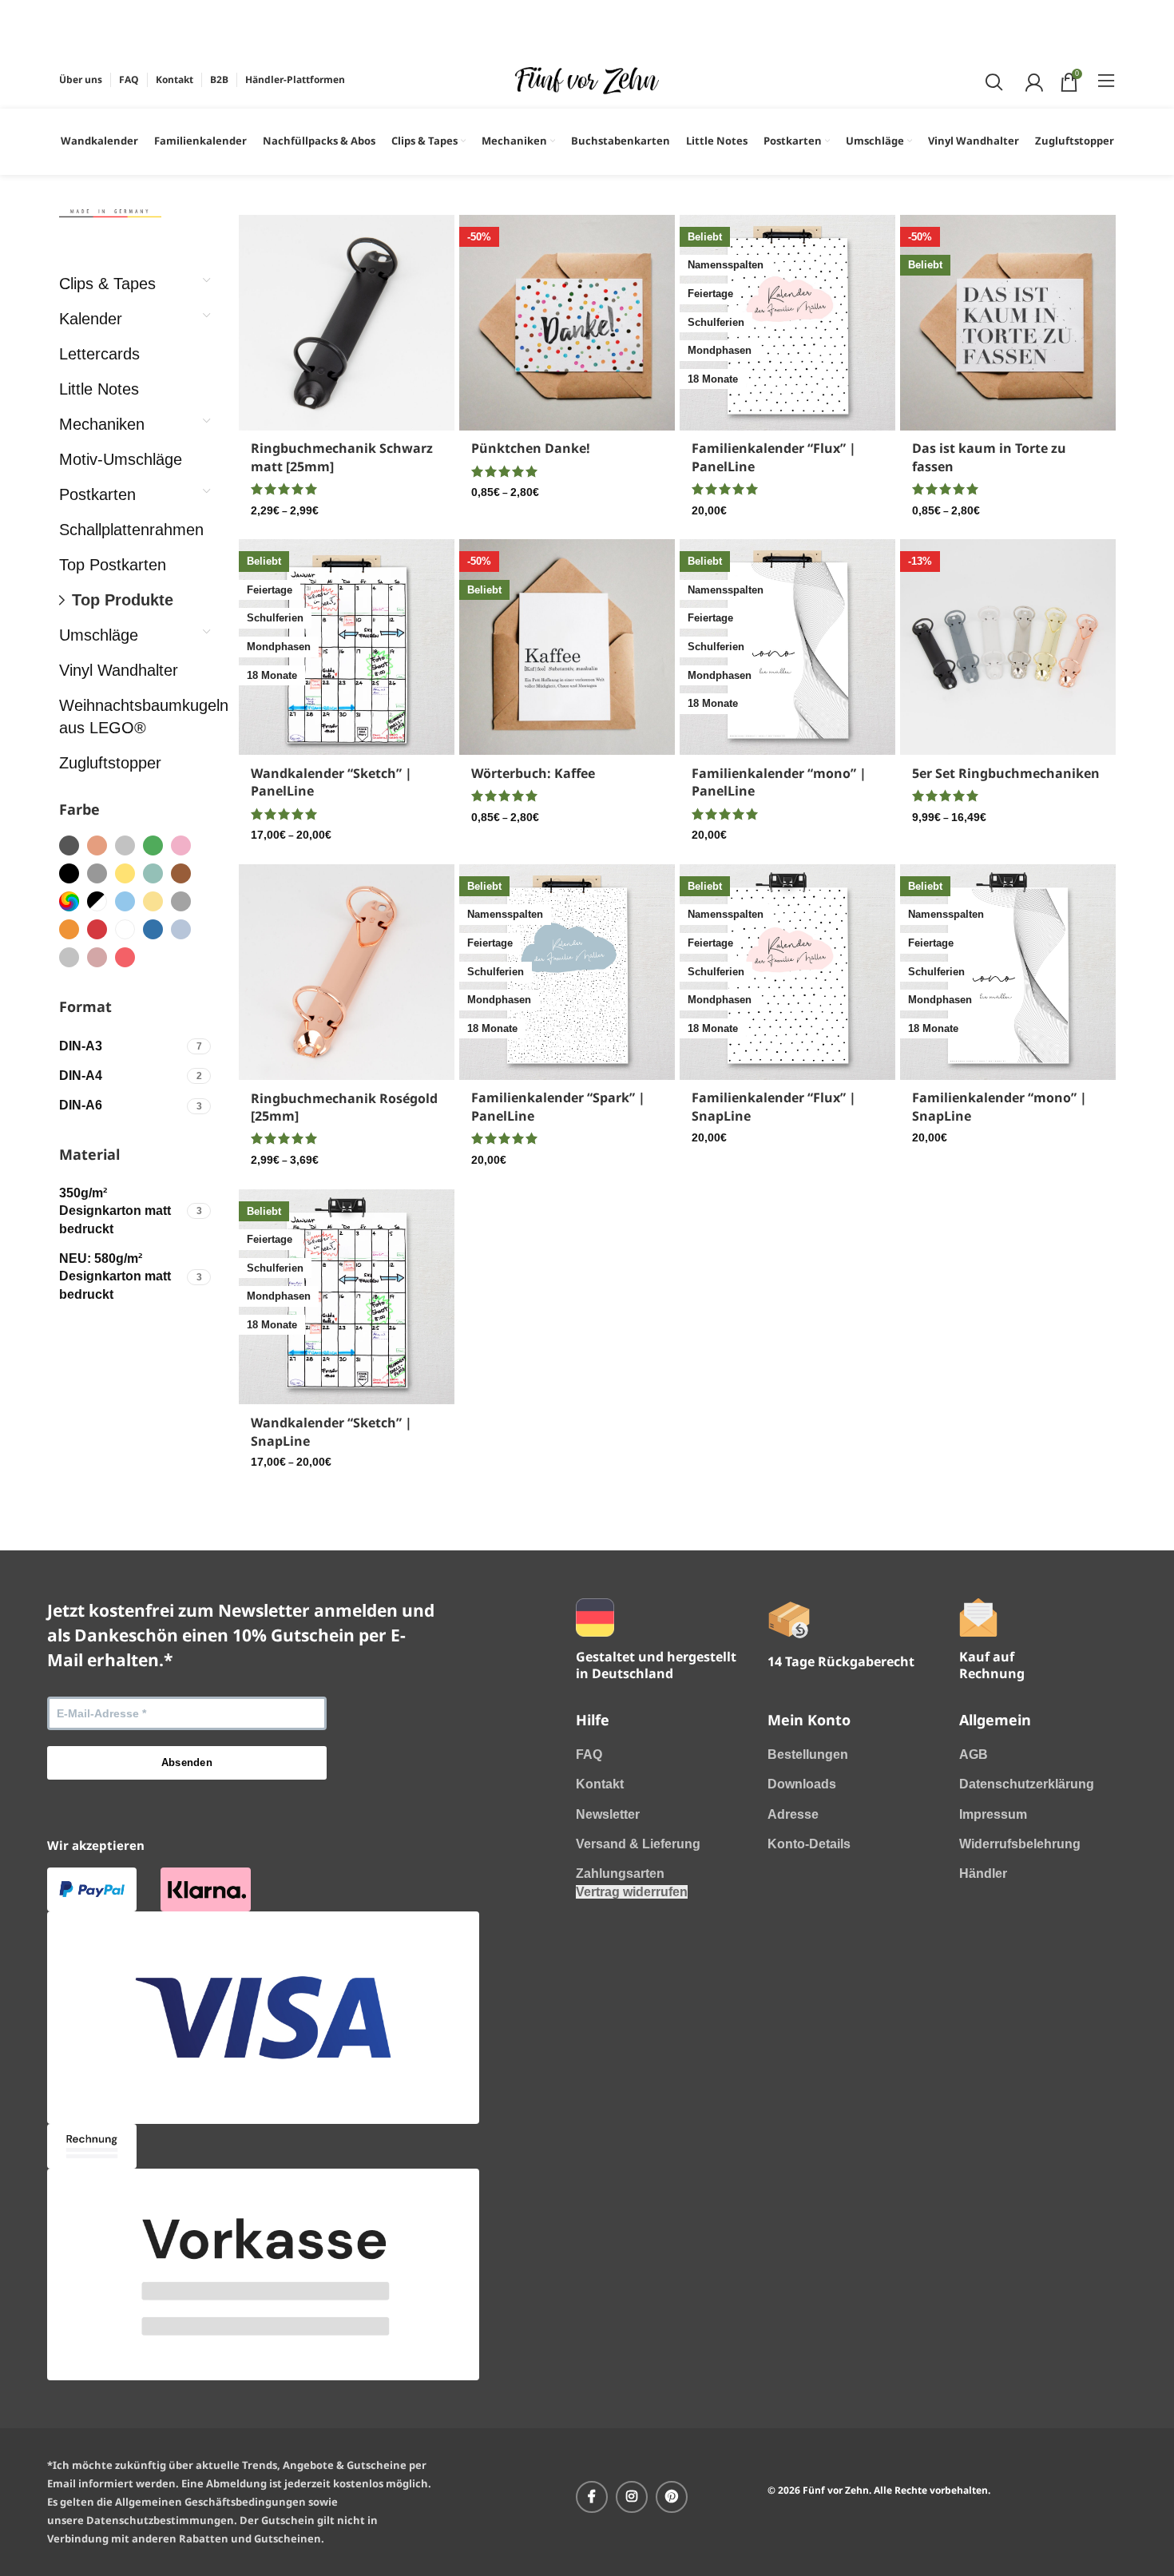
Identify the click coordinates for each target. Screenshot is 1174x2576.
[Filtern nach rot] (97, 929)
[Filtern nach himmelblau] (153, 929)
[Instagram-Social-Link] (632, 2497)
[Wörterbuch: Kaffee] (567, 647)
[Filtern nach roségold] (97, 845)
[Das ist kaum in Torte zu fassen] (1008, 323)
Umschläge (99, 635)
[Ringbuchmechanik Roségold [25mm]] (347, 972)
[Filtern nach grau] (97, 873)
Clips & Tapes (107, 284)
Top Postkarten (113, 565)
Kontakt (600, 1784)
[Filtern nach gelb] (125, 873)
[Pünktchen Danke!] (567, 323)
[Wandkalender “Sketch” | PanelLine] (347, 647)
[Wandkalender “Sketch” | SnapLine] (347, 1297)
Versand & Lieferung (638, 1844)
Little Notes (99, 389)
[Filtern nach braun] (181, 873)
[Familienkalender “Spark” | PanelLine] (567, 972)
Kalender (91, 319)
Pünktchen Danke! (531, 448)
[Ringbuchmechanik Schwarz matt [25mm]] (347, 323)
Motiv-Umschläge (121, 459)
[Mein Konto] (1032, 80)
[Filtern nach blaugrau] (181, 929)
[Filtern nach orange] (69, 929)
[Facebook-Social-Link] (592, 2497)
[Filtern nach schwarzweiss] (97, 901)
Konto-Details (809, 1844)
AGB (974, 1754)
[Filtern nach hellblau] (125, 901)
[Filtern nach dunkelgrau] (69, 845)
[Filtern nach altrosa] (97, 957)
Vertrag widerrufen (632, 1892)
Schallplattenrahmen (127, 530)
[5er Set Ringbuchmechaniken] (1008, 647)
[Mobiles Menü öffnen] (1107, 80)
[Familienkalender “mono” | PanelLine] (787, 647)
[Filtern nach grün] (153, 845)
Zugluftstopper (110, 763)
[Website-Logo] (587, 79)
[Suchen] (992, 80)
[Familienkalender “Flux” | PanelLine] (787, 323)
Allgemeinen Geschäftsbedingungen (210, 2502)
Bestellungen (808, 1754)
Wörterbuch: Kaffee (533, 773)
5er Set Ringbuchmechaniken (1006, 773)
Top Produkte (123, 600)
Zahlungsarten (620, 1873)
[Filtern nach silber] (125, 845)
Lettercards (99, 354)
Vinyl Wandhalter (119, 670)
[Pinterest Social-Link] (672, 2497)
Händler (983, 1873)
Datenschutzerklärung (1027, 1784)
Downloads (802, 1784)
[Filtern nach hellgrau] (69, 957)
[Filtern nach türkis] (153, 873)
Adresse (793, 1814)
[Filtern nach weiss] (125, 929)
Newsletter (608, 1814)
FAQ (589, 1754)
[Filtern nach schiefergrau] (181, 901)
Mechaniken (102, 424)
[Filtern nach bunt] (69, 901)
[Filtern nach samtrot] (125, 957)
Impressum (993, 1814)
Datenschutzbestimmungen (160, 2520)
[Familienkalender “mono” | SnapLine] (1008, 972)
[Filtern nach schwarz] (69, 873)
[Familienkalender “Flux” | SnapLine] (787, 972)
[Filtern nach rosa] (181, 845)
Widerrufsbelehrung (1020, 1844)
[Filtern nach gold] (153, 901)
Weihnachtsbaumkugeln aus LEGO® (127, 716)
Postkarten (97, 494)
